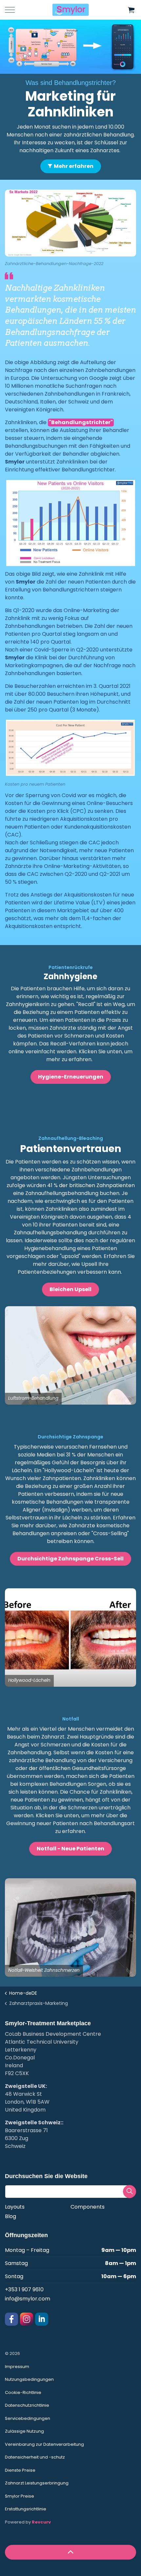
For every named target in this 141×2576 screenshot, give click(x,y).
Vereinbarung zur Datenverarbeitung (44, 2444)
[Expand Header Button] (10, 10)
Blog (10, 2216)
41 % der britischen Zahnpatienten (90, 1185)
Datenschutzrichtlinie (27, 2405)
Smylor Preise (20, 2496)
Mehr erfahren (74, 166)
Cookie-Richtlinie (23, 2392)
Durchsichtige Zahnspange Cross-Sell (70, 1559)
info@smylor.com (28, 2299)
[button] (131, 10)
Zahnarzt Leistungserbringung (37, 2483)
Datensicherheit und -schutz (35, 2457)
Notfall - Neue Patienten (70, 1849)
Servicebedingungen (28, 2418)
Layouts (15, 2207)
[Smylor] (70, 10)
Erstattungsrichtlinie (26, 2509)
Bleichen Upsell (70, 1289)
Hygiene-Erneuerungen (71, 1076)
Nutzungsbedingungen (29, 2379)
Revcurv (41, 2522)
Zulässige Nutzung (24, 2431)
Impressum (17, 2367)
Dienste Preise (20, 2470)
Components (88, 2207)
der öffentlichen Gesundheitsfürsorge (77, 1768)
